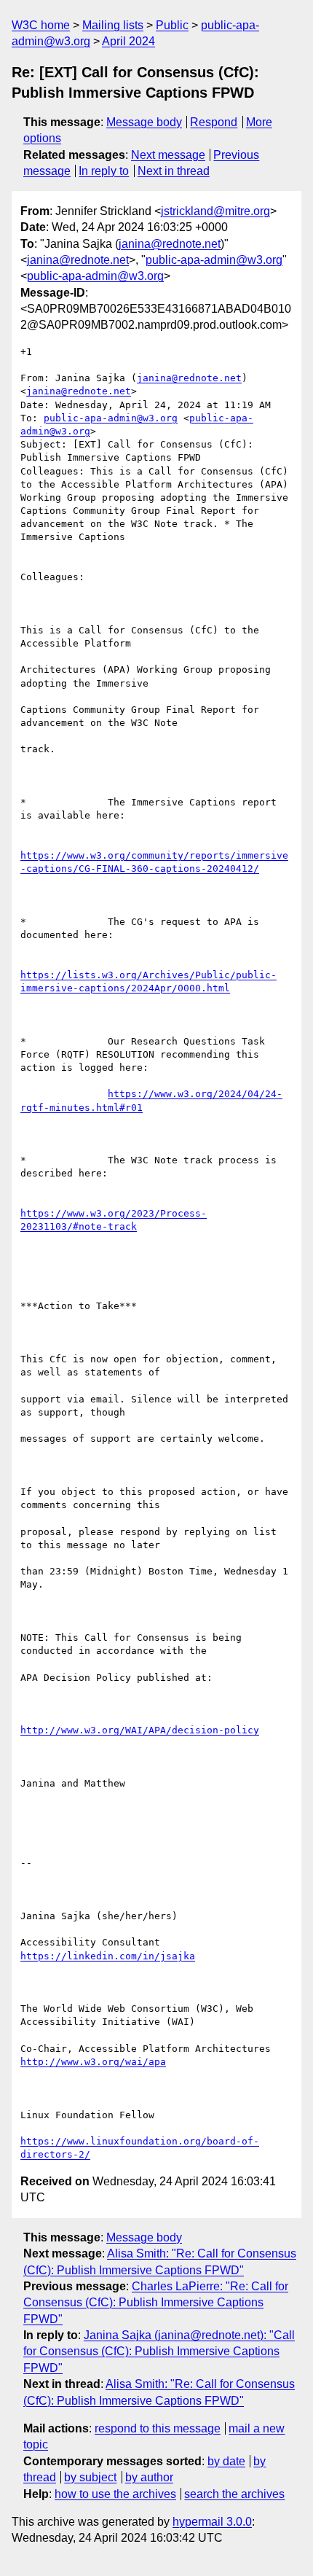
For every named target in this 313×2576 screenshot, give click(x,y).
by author (149, 2477)
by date (226, 2461)
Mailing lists (113, 25)
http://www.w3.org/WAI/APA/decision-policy (140, 1730)
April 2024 (128, 41)
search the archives (234, 2494)
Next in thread (174, 171)
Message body (144, 122)
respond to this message (158, 2428)
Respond (214, 122)
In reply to (104, 171)
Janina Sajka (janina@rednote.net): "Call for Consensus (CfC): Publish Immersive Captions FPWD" (159, 2351)
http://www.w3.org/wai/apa (93, 2062)
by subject (90, 2477)
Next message (168, 155)
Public (172, 25)
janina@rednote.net (170, 244)
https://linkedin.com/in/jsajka (108, 1956)
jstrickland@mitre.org (215, 211)
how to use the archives (115, 2494)
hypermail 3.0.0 (212, 2522)
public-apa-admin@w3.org (214, 260)
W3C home (41, 25)
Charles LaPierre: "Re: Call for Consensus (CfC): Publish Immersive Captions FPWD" (156, 2303)
